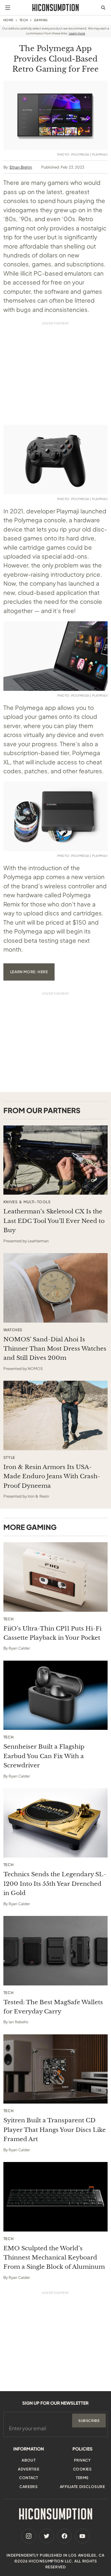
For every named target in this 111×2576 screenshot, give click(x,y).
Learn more (77, 33)
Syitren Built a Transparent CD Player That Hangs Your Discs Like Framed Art (55, 2130)
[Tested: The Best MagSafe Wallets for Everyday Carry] (55, 1951)
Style (9, 1458)
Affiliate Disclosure (82, 2487)
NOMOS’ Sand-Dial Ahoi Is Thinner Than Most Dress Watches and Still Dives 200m (55, 1349)
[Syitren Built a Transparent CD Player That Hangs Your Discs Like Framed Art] (55, 2069)
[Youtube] (82, 2536)
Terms (82, 2478)
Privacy (82, 2460)
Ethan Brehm (21, 167)
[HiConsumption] (55, 8)
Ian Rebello (18, 2022)
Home (8, 20)
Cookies (82, 2469)
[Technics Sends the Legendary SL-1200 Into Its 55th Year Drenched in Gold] (55, 1823)
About (29, 2460)
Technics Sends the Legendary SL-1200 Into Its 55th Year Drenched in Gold (55, 1884)
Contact (29, 2478)
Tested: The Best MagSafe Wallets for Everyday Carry (53, 2007)
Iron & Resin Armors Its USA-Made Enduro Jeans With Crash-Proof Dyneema (52, 1476)
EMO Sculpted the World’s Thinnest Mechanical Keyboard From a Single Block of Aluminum (54, 2258)
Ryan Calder (19, 1648)
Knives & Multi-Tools (27, 1202)
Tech (24, 20)
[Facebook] (64, 2536)
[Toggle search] (103, 8)
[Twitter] (47, 2536)
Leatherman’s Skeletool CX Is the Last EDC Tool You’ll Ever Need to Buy (54, 1221)
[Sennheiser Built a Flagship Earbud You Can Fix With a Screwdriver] (55, 1695)
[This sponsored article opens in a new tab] (55, 1160)
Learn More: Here (29, 972)
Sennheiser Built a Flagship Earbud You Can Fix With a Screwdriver (44, 1756)
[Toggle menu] (8, 8)
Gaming (41, 20)
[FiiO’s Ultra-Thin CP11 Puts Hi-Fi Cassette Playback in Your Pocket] (55, 1577)
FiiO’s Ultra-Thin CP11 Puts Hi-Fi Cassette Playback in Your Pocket (52, 1633)
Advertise (29, 2469)
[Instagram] (29, 2536)
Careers (29, 2487)
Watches (13, 1330)
